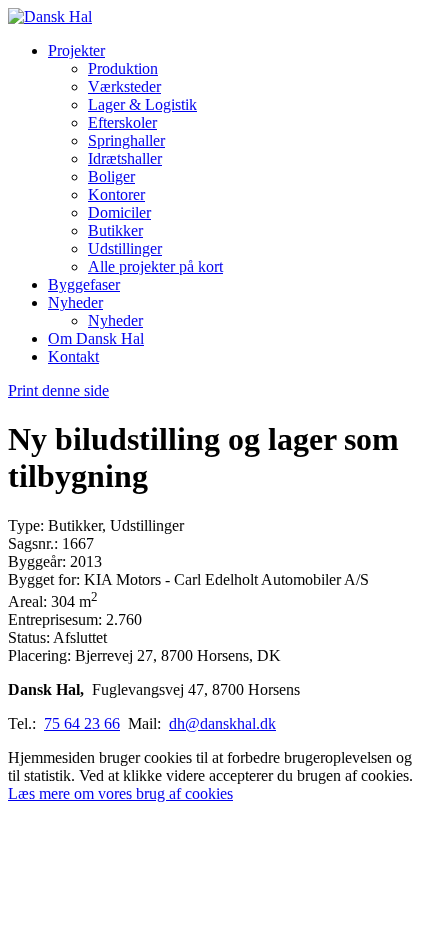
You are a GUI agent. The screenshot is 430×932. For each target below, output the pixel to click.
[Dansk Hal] (50, 16)
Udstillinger (125, 248)
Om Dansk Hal (96, 338)
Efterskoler (122, 122)
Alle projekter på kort (155, 266)
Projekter (76, 50)
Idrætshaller (125, 158)
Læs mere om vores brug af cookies (120, 793)
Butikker (115, 230)
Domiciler (119, 212)
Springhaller (126, 140)
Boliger (111, 176)
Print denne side (58, 390)
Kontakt (73, 356)
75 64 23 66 (82, 723)
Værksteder (124, 86)
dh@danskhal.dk (222, 723)
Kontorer (116, 194)
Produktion (123, 68)
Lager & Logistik (142, 104)
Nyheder (75, 302)
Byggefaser (84, 284)
